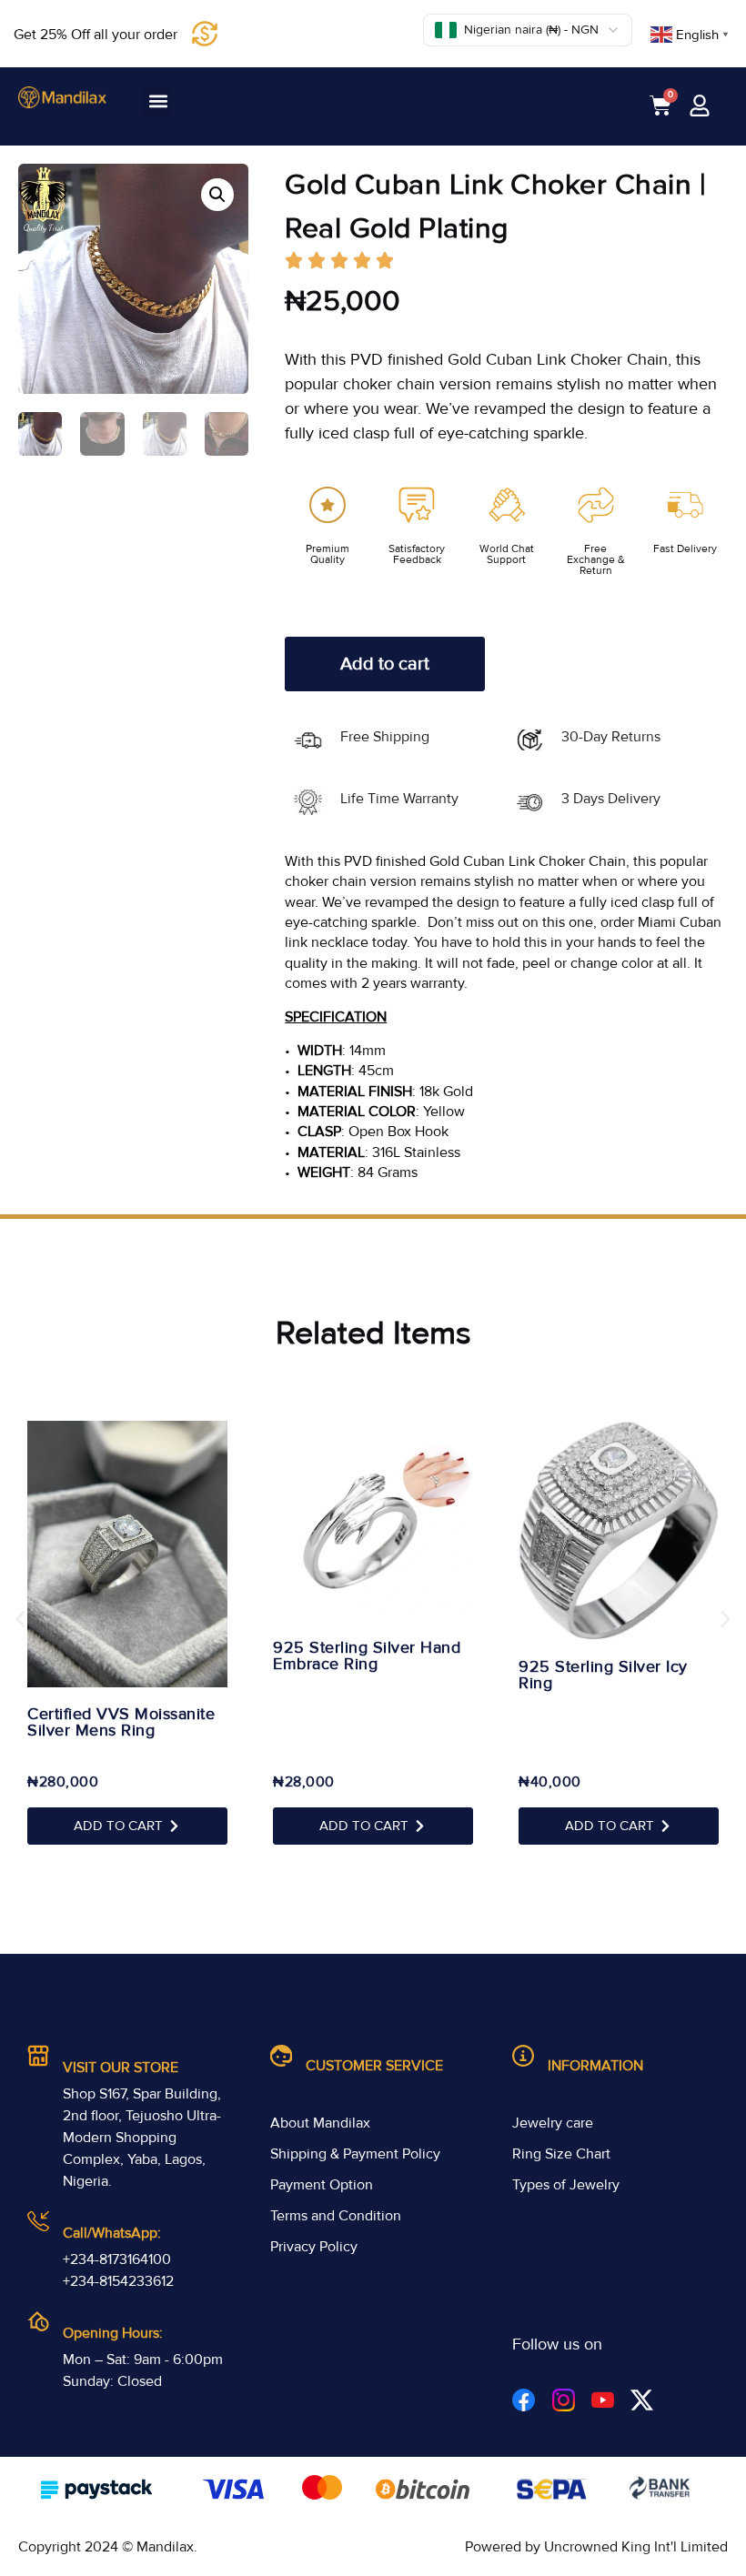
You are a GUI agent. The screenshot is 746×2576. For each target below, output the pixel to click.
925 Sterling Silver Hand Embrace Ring (367, 1655)
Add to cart (385, 664)
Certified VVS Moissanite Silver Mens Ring (121, 1722)
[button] (158, 101)
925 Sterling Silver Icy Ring (603, 1675)
